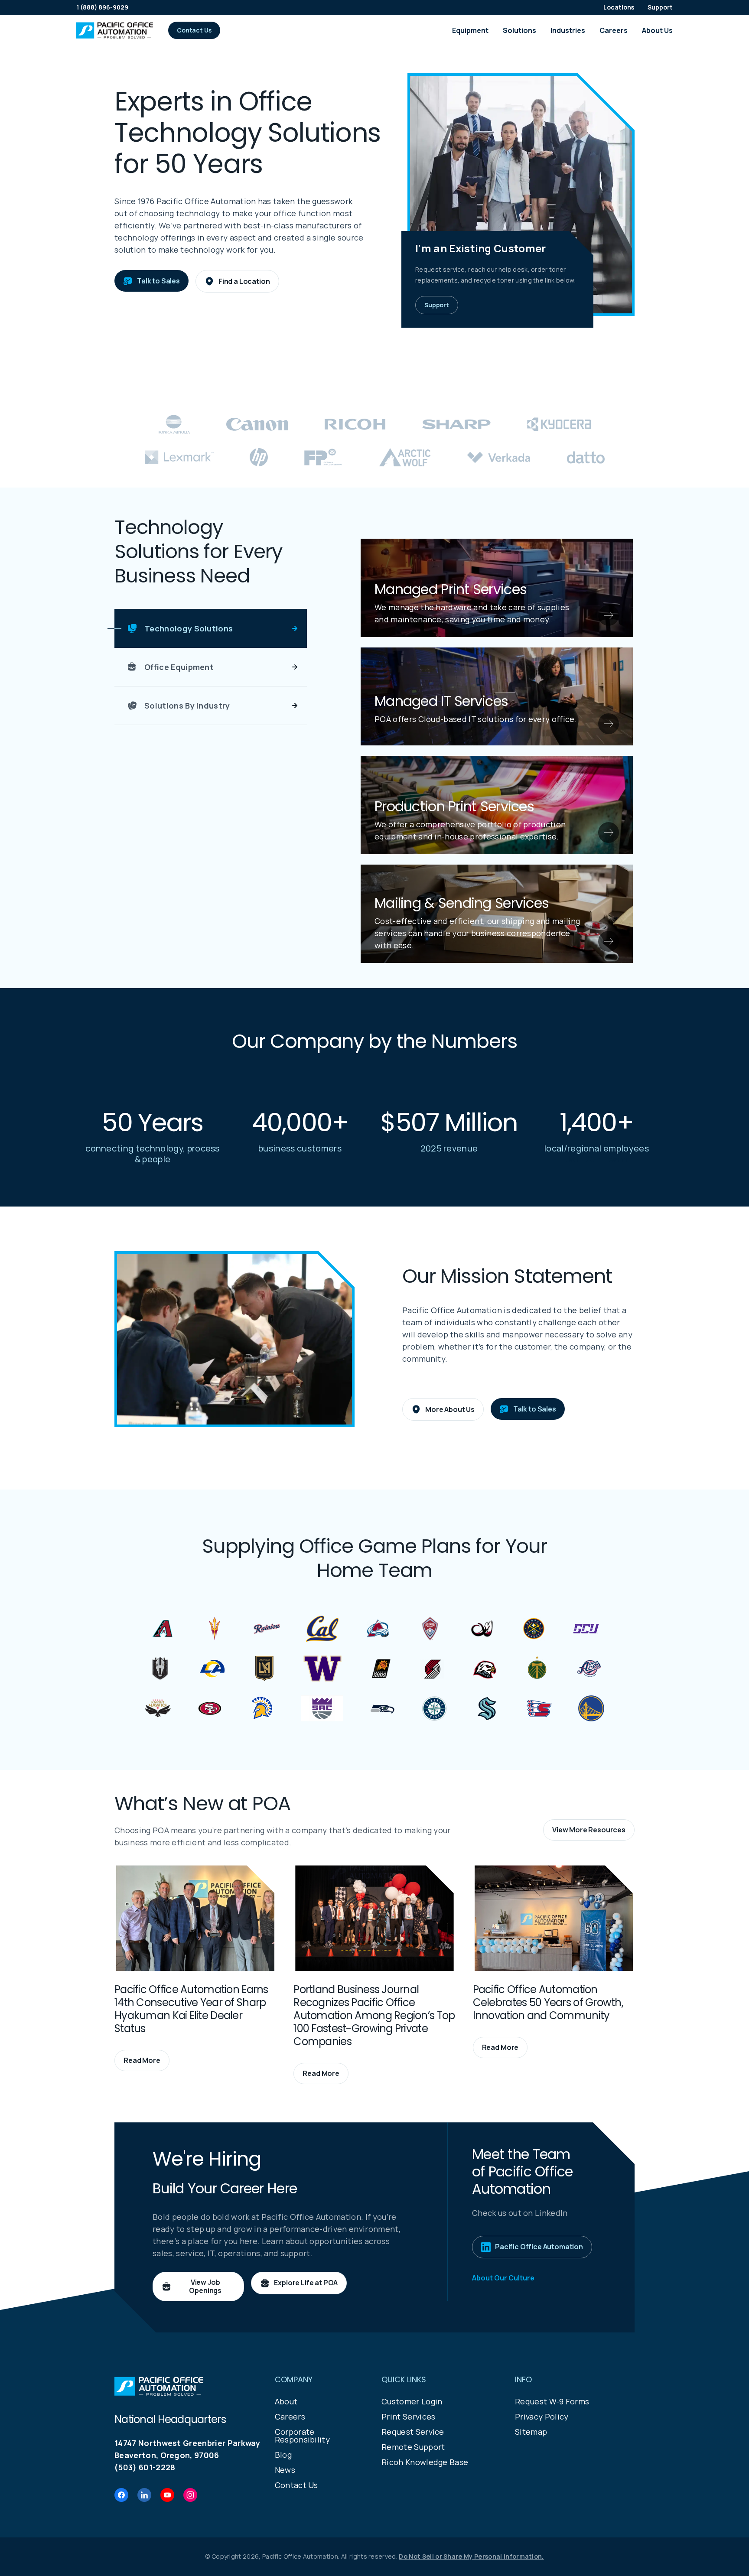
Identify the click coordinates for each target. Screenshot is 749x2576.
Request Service (413, 2432)
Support (660, 7)
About (286, 2401)
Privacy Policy (542, 2417)
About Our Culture (503, 2278)
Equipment (470, 30)
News (285, 2470)
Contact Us (296, 2485)
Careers (614, 30)
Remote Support (413, 2447)
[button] (194, 30)
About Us (657, 30)
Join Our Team (596, 1159)
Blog (283, 2455)
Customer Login (412, 2401)
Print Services (408, 2417)
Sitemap (531, 2432)
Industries (568, 30)
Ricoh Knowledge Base (425, 2462)
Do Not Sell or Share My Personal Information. (471, 2556)
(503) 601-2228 (145, 2467)
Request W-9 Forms (552, 2401)
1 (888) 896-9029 (102, 7)
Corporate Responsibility (302, 2436)
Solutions (519, 30)
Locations (619, 7)
